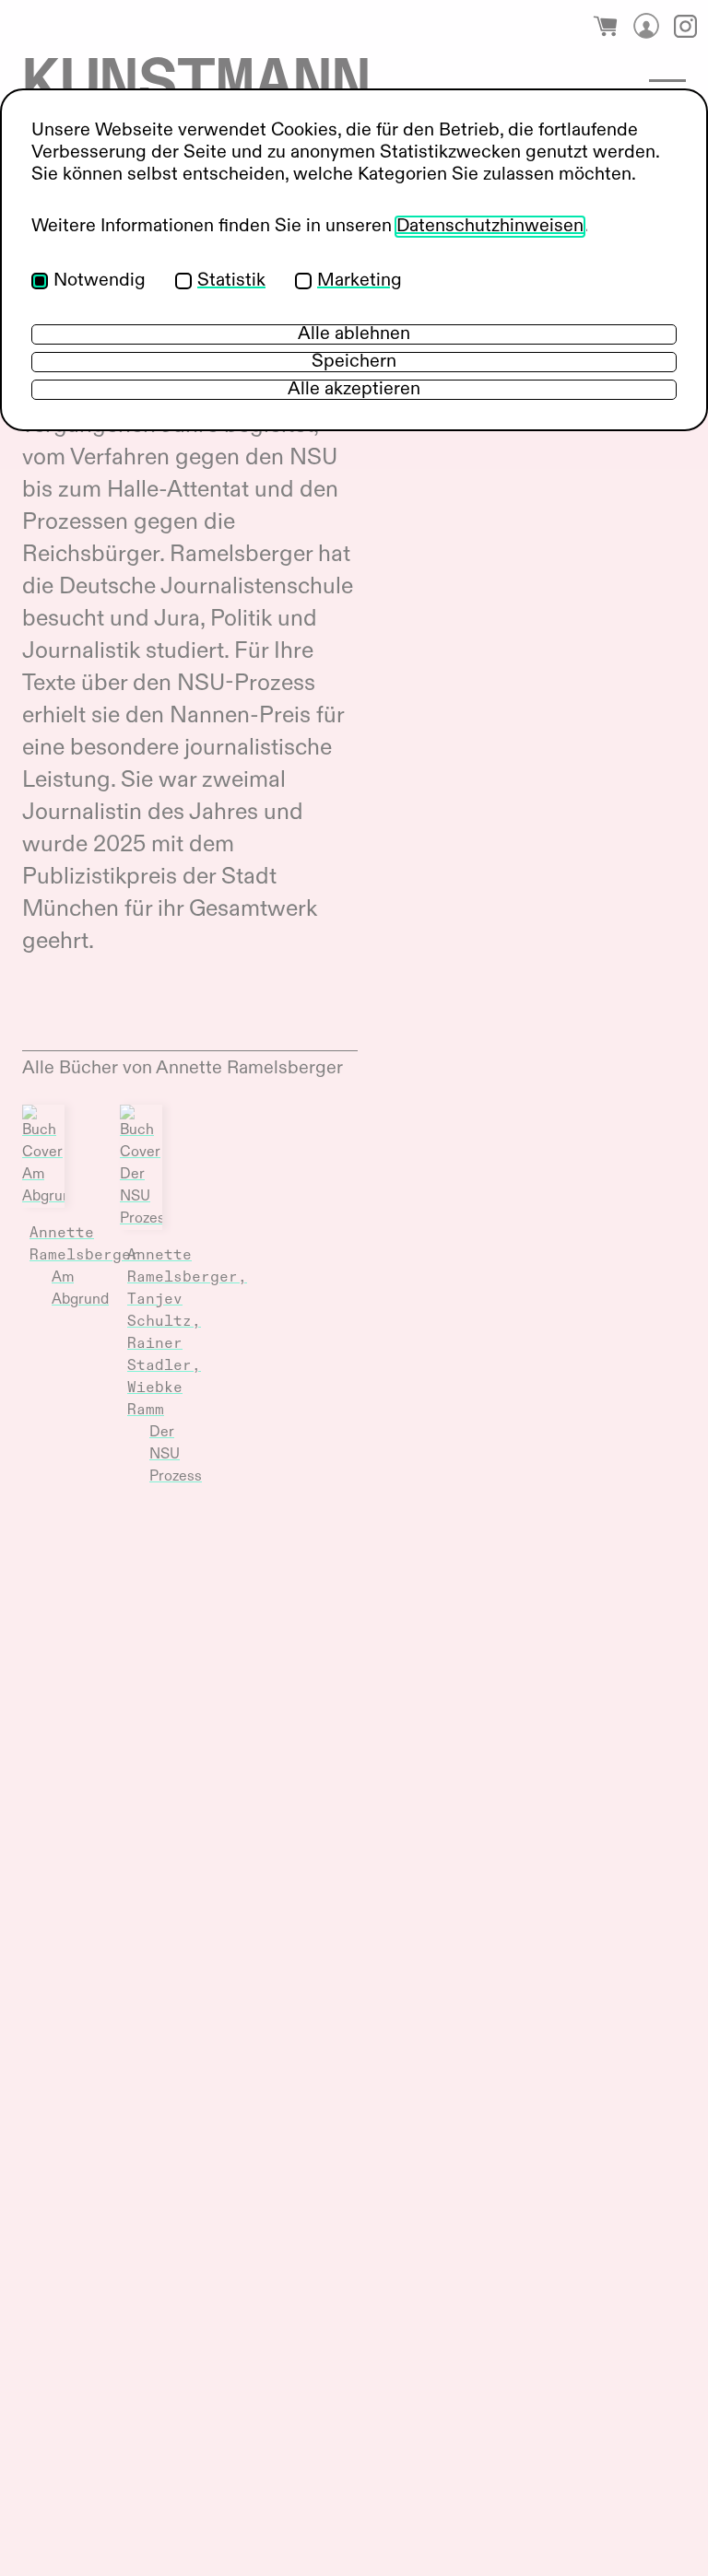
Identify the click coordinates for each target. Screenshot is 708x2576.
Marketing (360, 281)
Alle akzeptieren (354, 390)
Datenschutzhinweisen (490, 227)
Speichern (354, 362)
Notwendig (100, 281)
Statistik (231, 281)
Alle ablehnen (354, 334)
